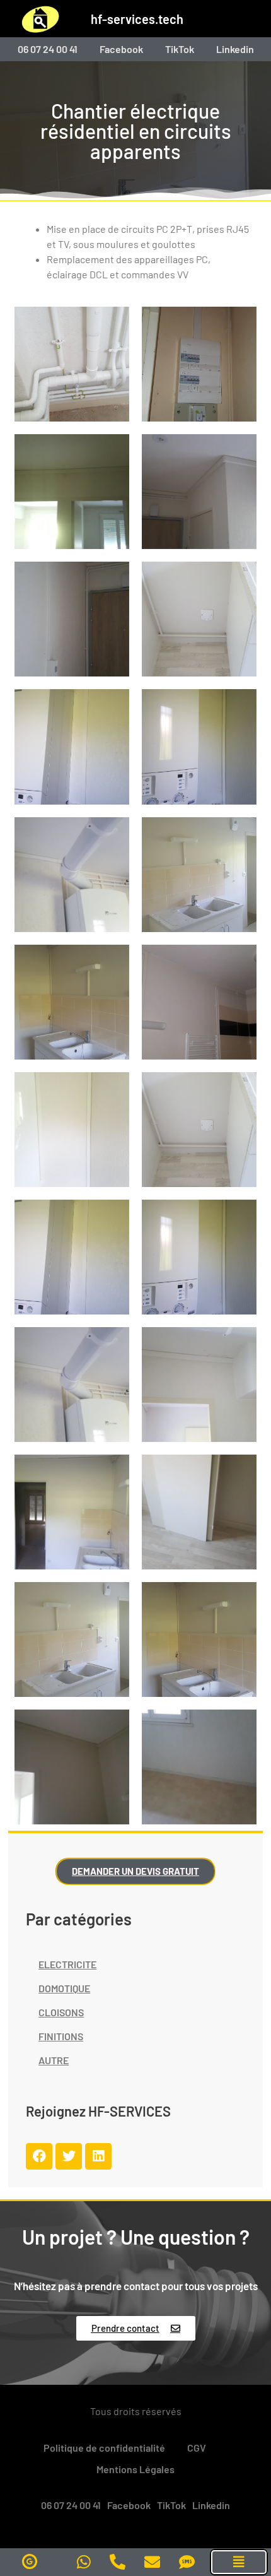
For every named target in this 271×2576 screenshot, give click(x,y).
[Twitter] (69, 2156)
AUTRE (54, 2060)
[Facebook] (39, 2156)
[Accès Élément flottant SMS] (187, 2562)
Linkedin (235, 49)
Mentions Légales (135, 2469)
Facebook (121, 49)
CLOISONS (61, 2012)
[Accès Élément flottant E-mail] (152, 2562)
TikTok (180, 49)
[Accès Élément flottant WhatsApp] (84, 2562)
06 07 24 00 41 (48, 49)
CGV (197, 2448)
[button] (239, 2562)
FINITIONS (61, 2036)
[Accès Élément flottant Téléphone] (118, 2562)
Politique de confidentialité (104, 2448)
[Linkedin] (98, 2156)
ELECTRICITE (67, 1964)
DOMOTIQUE (64, 1988)
